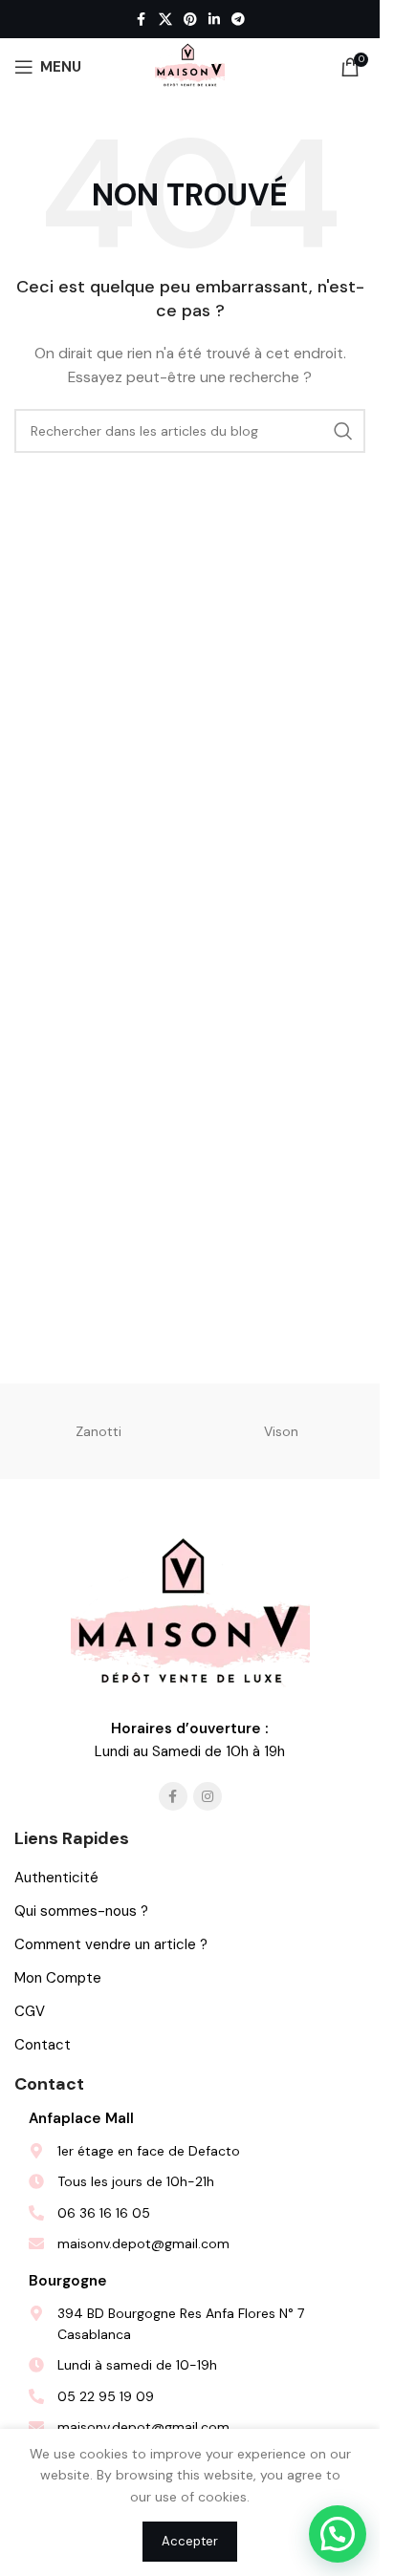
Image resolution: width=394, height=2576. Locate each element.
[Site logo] (190, 66)
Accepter (190, 2541)
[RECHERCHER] (343, 431)
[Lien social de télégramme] (238, 20)
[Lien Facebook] (142, 20)
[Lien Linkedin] (214, 20)
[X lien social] (165, 20)
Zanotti (98, 1431)
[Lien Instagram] (208, 1796)
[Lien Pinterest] (190, 20)
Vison (281, 1431)
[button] (338, 2534)
